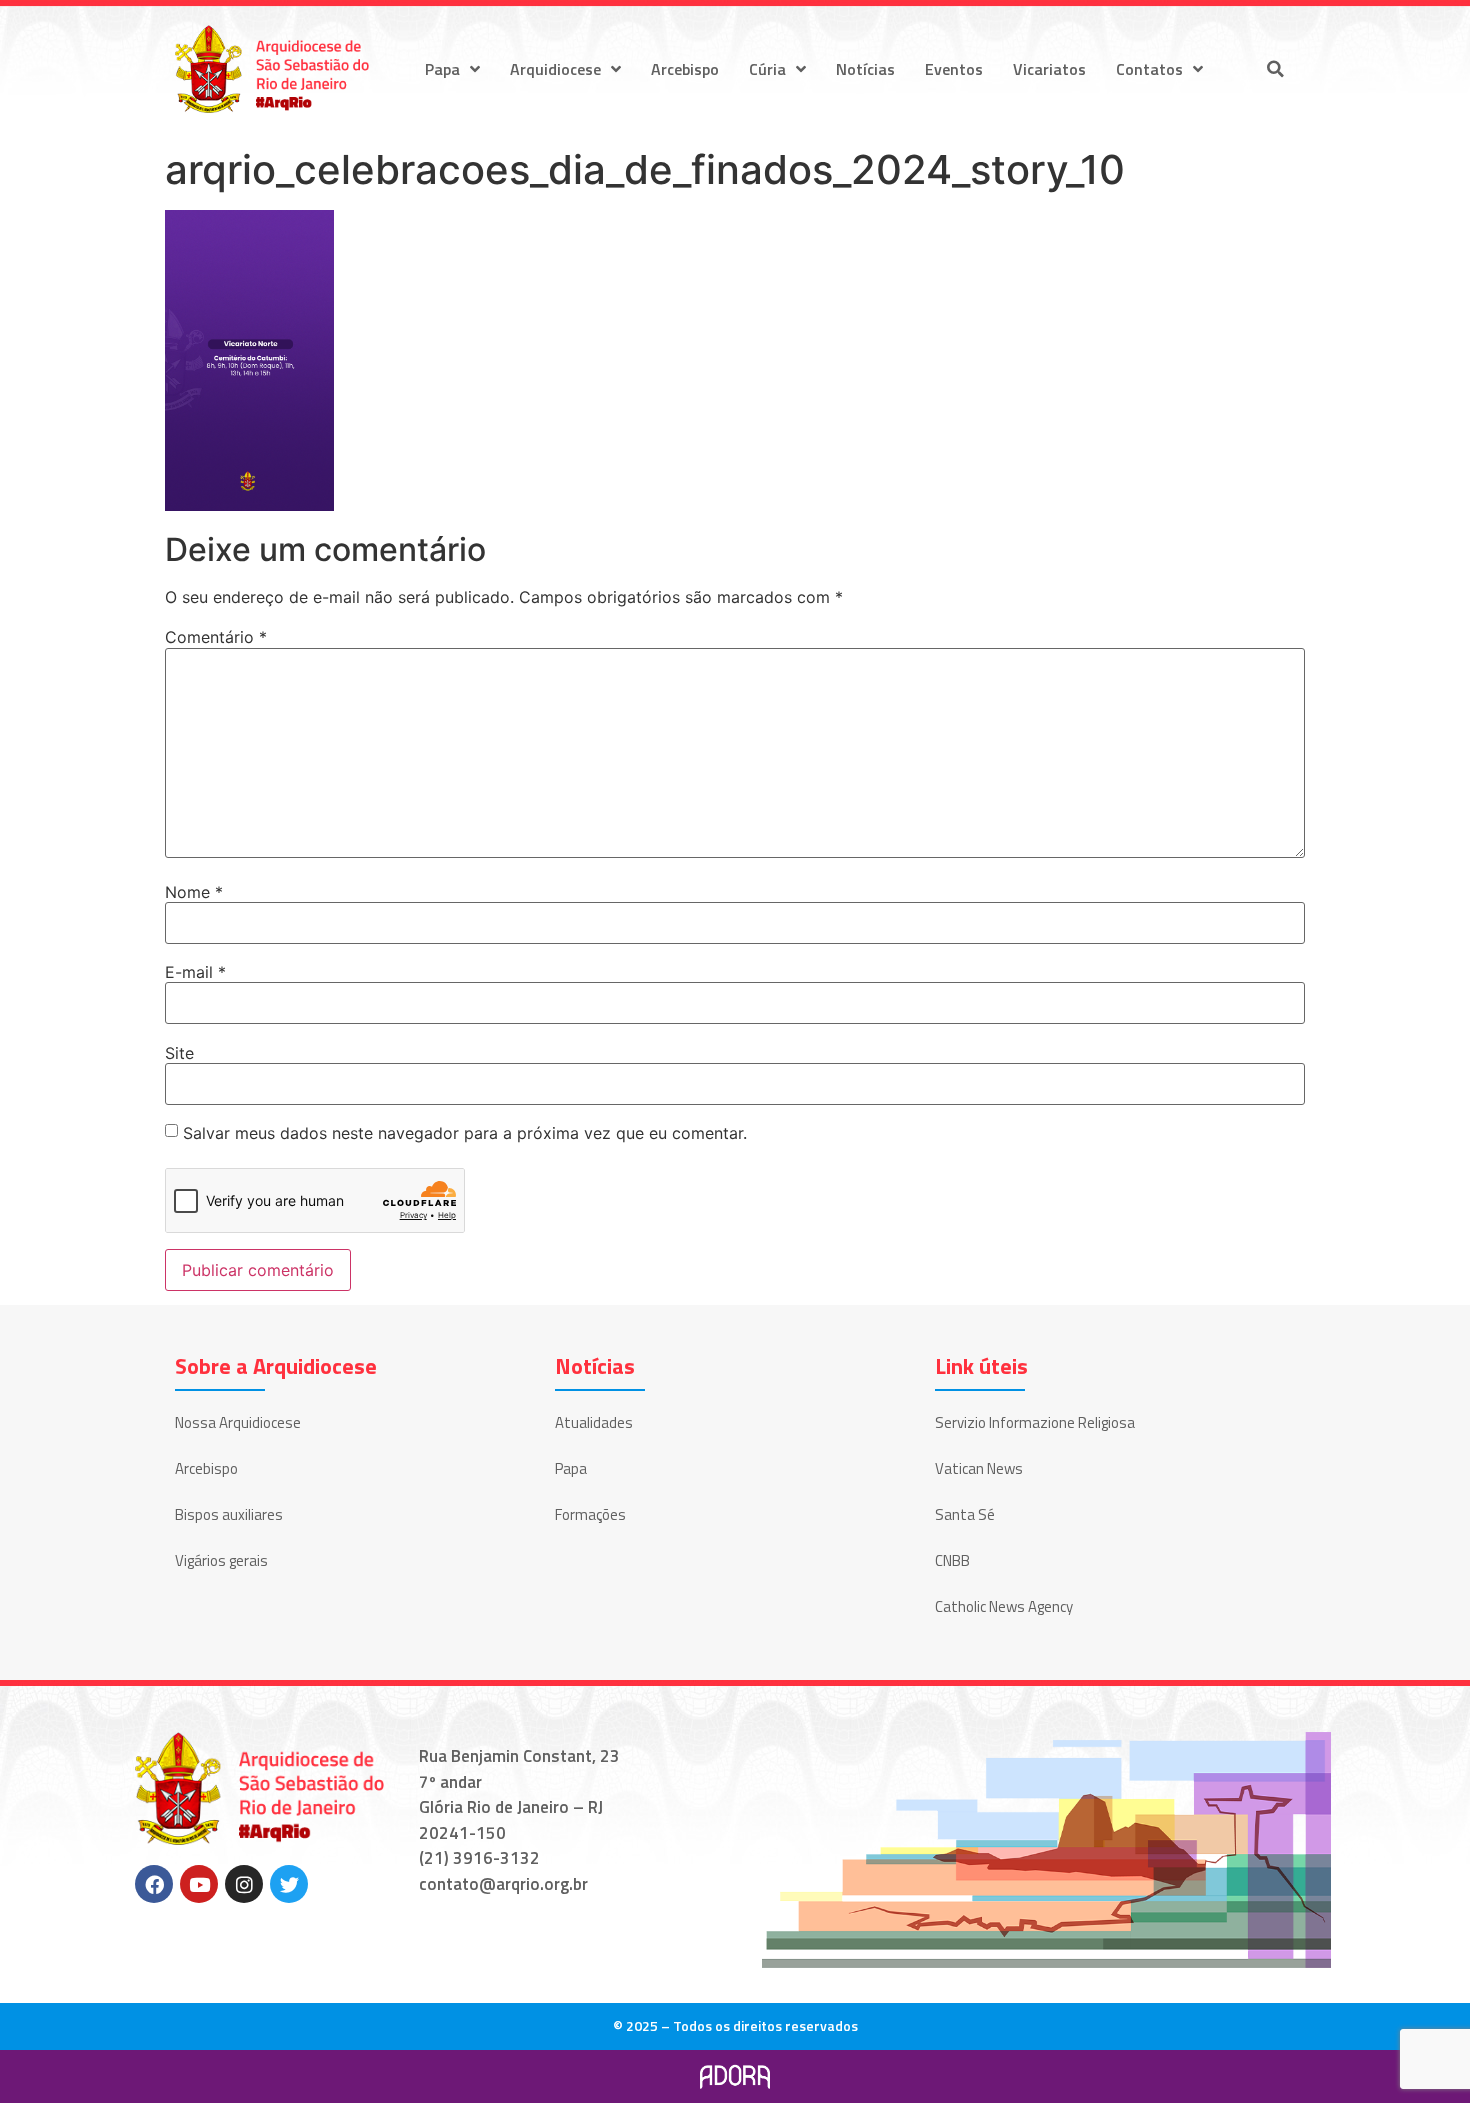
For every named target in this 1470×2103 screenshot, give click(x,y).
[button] (1275, 69)
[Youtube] (199, 1884)
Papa (442, 69)
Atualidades (594, 1422)
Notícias (865, 69)
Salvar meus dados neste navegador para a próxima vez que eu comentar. (465, 1133)
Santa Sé (965, 1514)
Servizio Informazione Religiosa (1035, 1422)
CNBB (952, 1560)
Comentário (216, 637)
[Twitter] (289, 1884)
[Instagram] (244, 1884)
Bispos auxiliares (229, 1514)
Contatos (1149, 69)
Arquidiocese (555, 69)
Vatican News (979, 1468)
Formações (590, 1514)
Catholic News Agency (1004, 1606)
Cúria (767, 69)
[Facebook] (154, 1884)
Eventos (954, 69)
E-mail (195, 972)
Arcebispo (685, 69)
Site (179, 1053)
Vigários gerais (221, 1560)
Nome (194, 892)
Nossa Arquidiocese (238, 1422)
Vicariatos (1049, 69)
